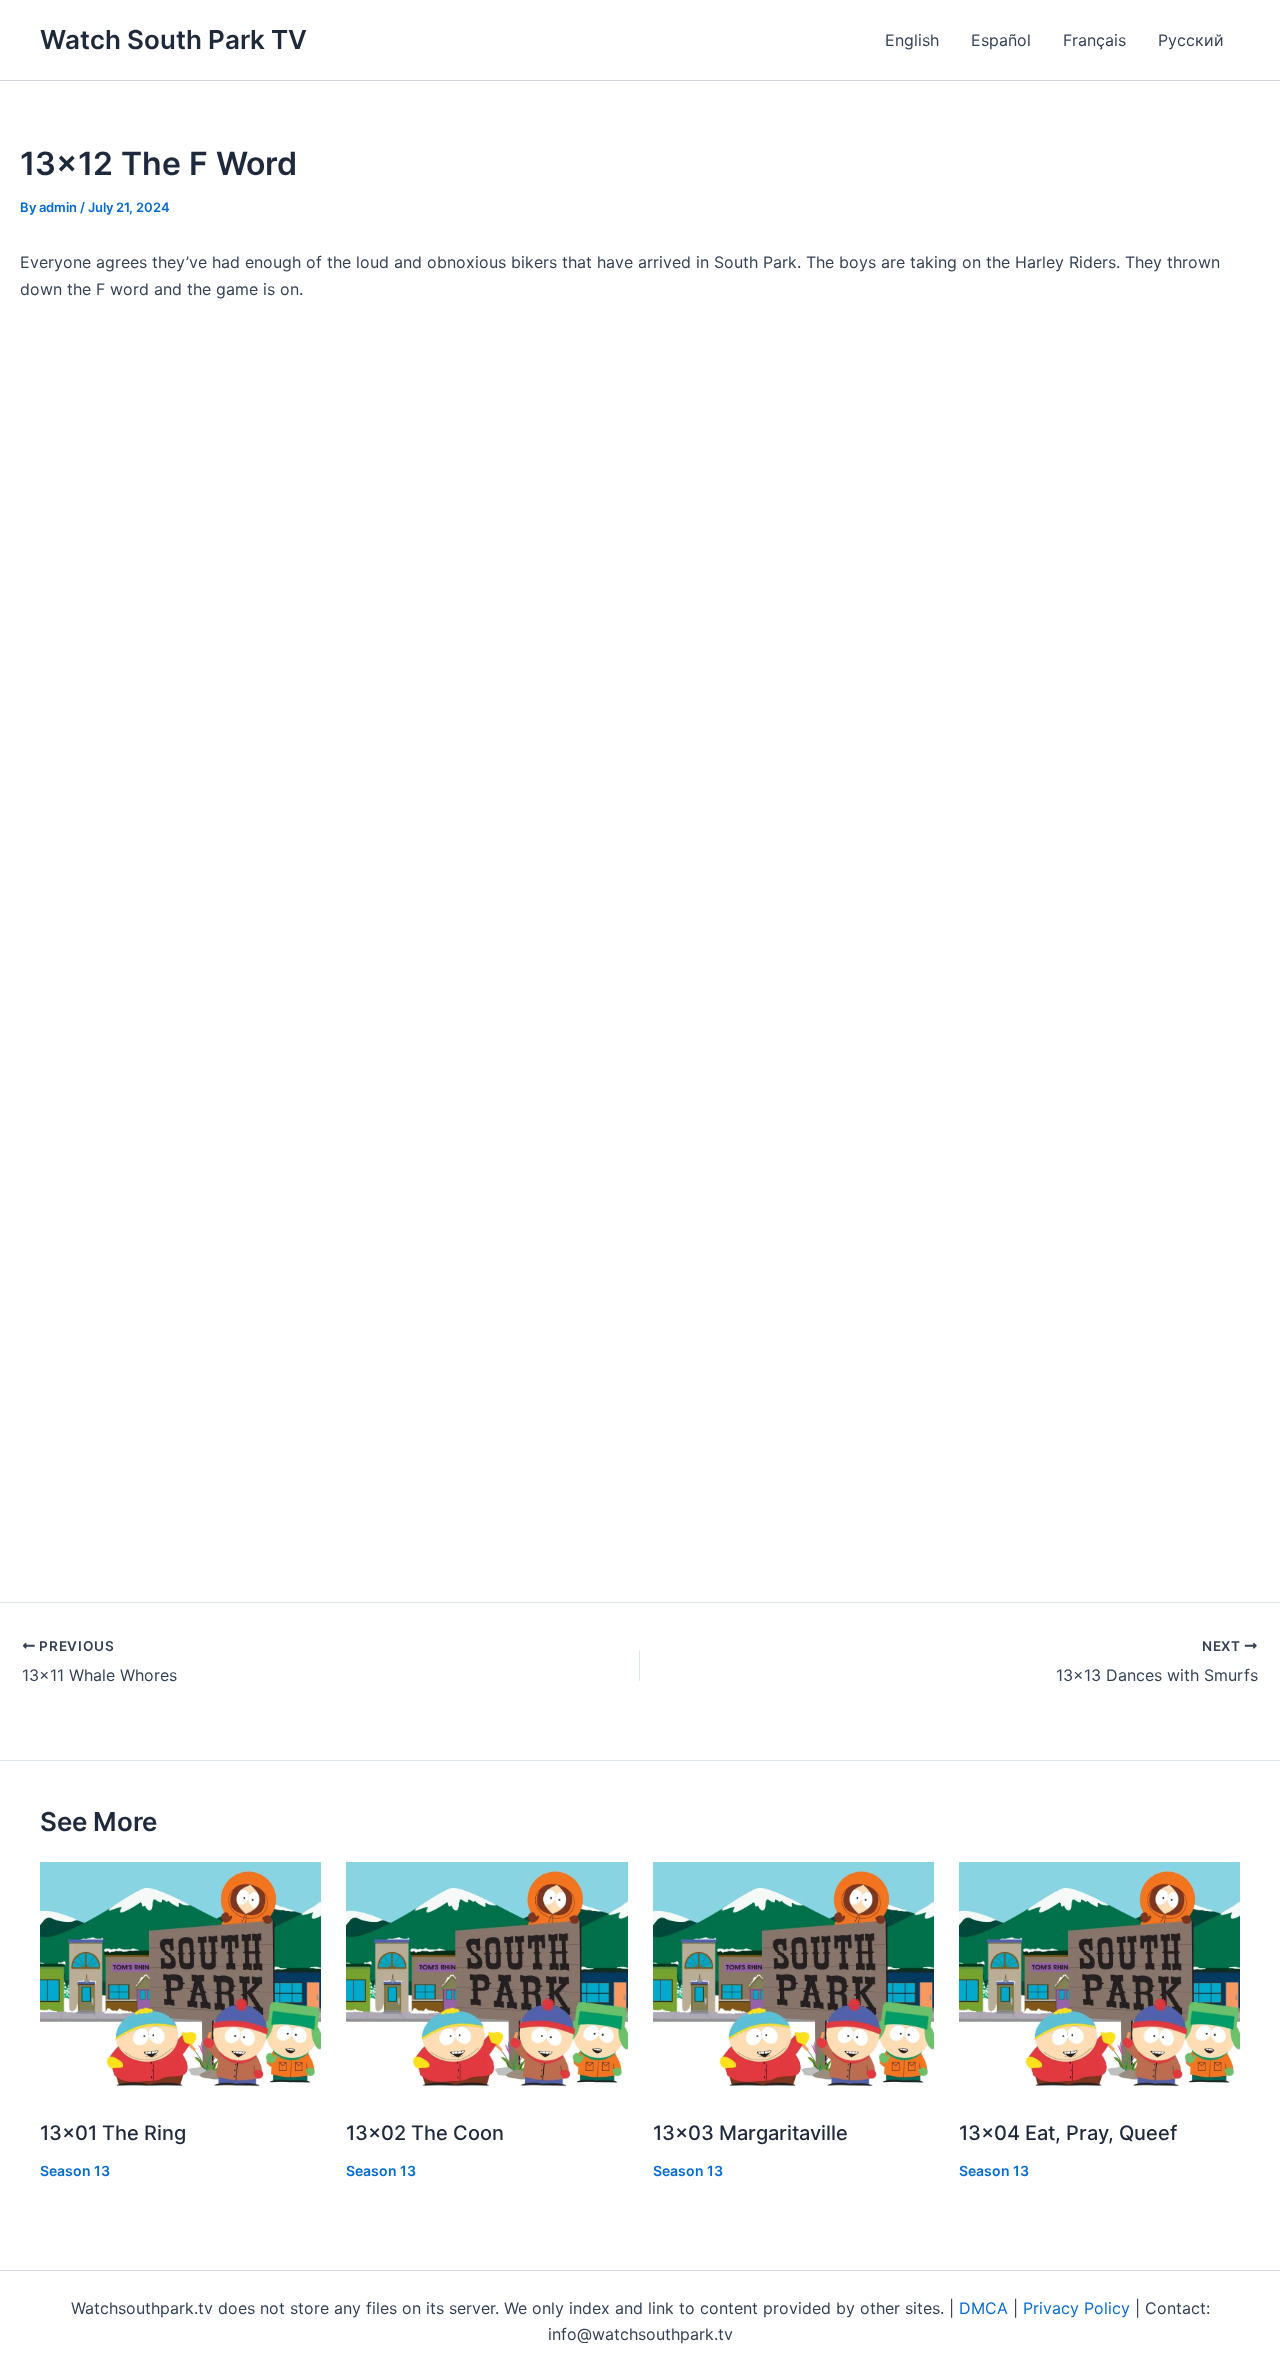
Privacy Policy (1076, 2308)
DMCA (983, 2308)
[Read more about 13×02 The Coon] (486, 1980)
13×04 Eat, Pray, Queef (1068, 2133)
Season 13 (75, 2170)
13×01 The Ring (113, 2133)
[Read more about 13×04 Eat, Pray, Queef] (1099, 1980)
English (912, 40)
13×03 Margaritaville (750, 2133)
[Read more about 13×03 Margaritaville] (793, 1980)
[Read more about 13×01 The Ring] (180, 1980)
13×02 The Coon (425, 2133)
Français (1094, 40)
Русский (1191, 40)
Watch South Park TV (173, 39)
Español (1001, 40)
